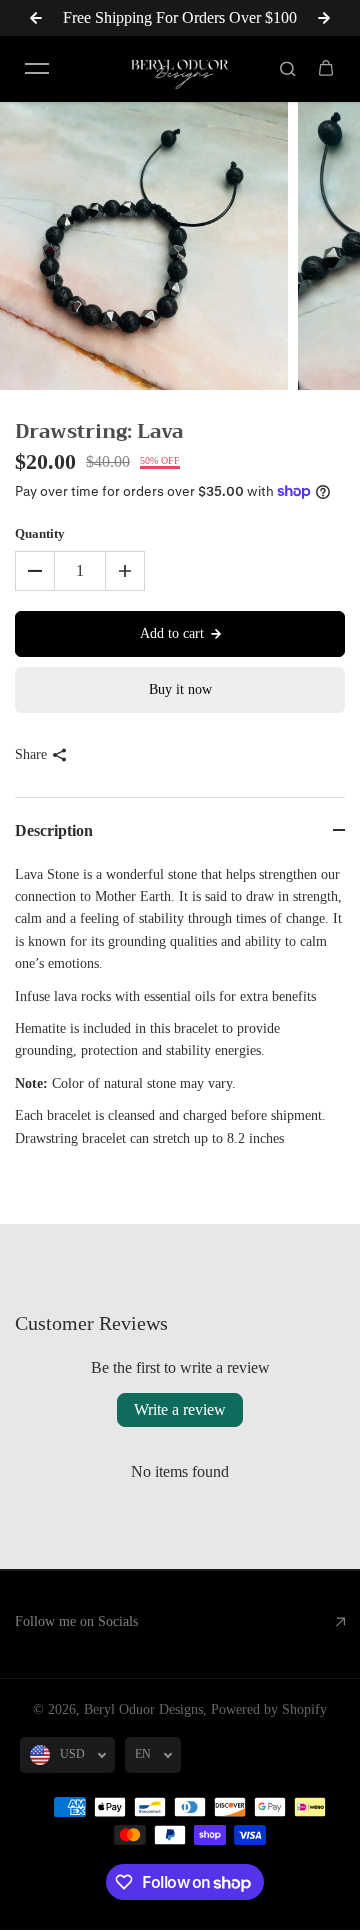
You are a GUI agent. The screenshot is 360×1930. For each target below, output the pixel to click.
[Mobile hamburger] (37, 69)
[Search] (288, 69)
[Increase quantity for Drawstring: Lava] (125, 571)
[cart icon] (326, 69)
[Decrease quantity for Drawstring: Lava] (35, 571)
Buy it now (180, 689)
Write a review (180, 1409)
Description (54, 830)
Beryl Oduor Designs (143, 1709)
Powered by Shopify (269, 1709)
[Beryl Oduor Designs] (180, 69)
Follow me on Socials (76, 1621)
